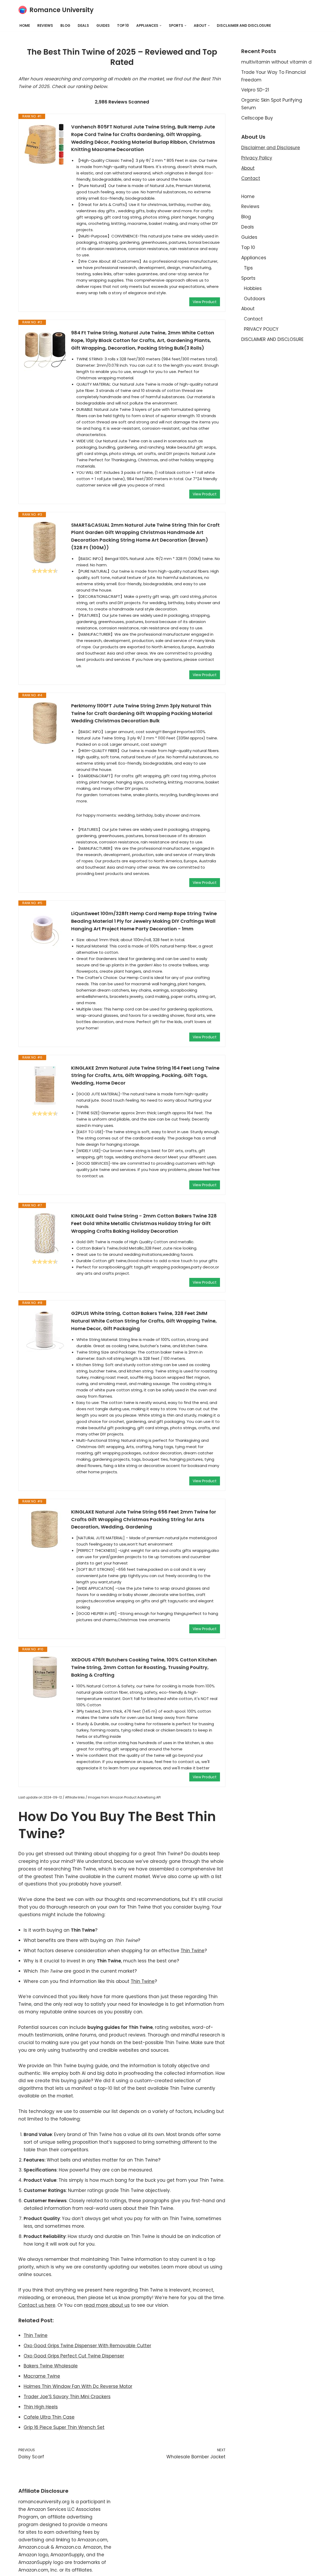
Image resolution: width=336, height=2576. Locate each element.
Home (25, 26)
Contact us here (37, 2305)
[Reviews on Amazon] (45, 571)
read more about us (107, 2305)
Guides (103, 26)
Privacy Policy (257, 158)
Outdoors (254, 299)
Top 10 (123, 26)
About (248, 168)
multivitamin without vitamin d (276, 62)
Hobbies (253, 288)
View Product (205, 302)
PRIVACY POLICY (261, 329)
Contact (251, 178)
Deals (83, 26)
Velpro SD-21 (255, 90)
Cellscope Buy (257, 118)
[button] (161, 26)
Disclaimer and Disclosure (271, 148)
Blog (65, 26)
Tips (248, 268)
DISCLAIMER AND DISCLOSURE (244, 26)
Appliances (254, 258)
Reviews (45, 26)
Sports (248, 278)
